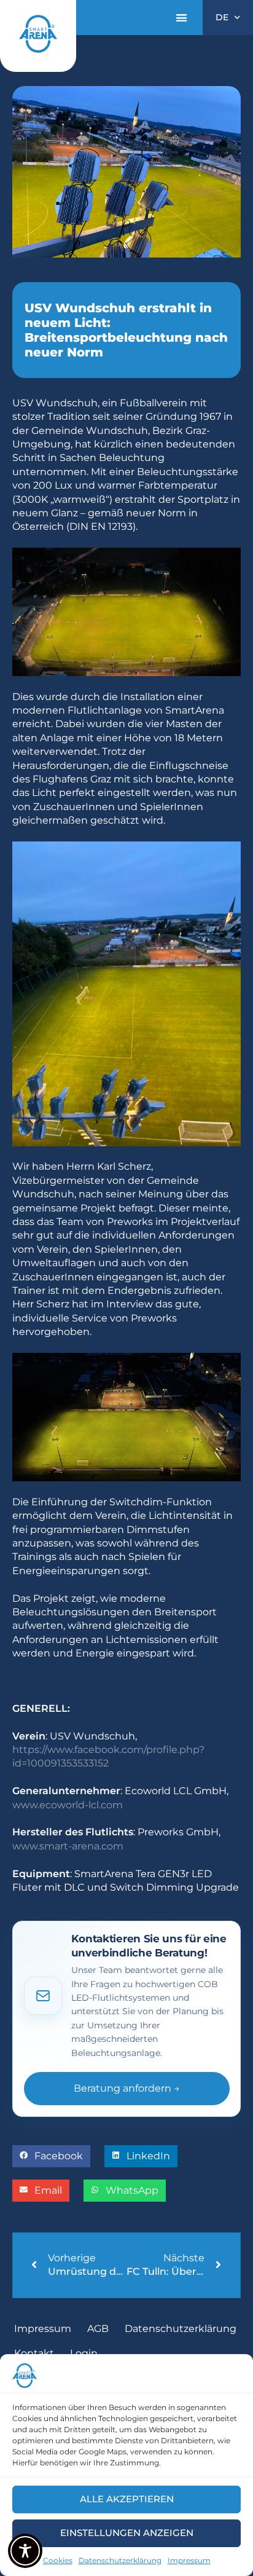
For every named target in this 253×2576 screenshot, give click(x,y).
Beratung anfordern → (127, 2088)
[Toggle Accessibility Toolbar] (25, 2551)
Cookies (58, 2560)
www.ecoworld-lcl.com (68, 1805)
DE (222, 17)
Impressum (189, 2560)
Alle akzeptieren (127, 2499)
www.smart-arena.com (68, 1846)
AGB (98, 2329)
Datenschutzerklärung (120, 2560)
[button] (181, 18)
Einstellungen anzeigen (127, 2533)
